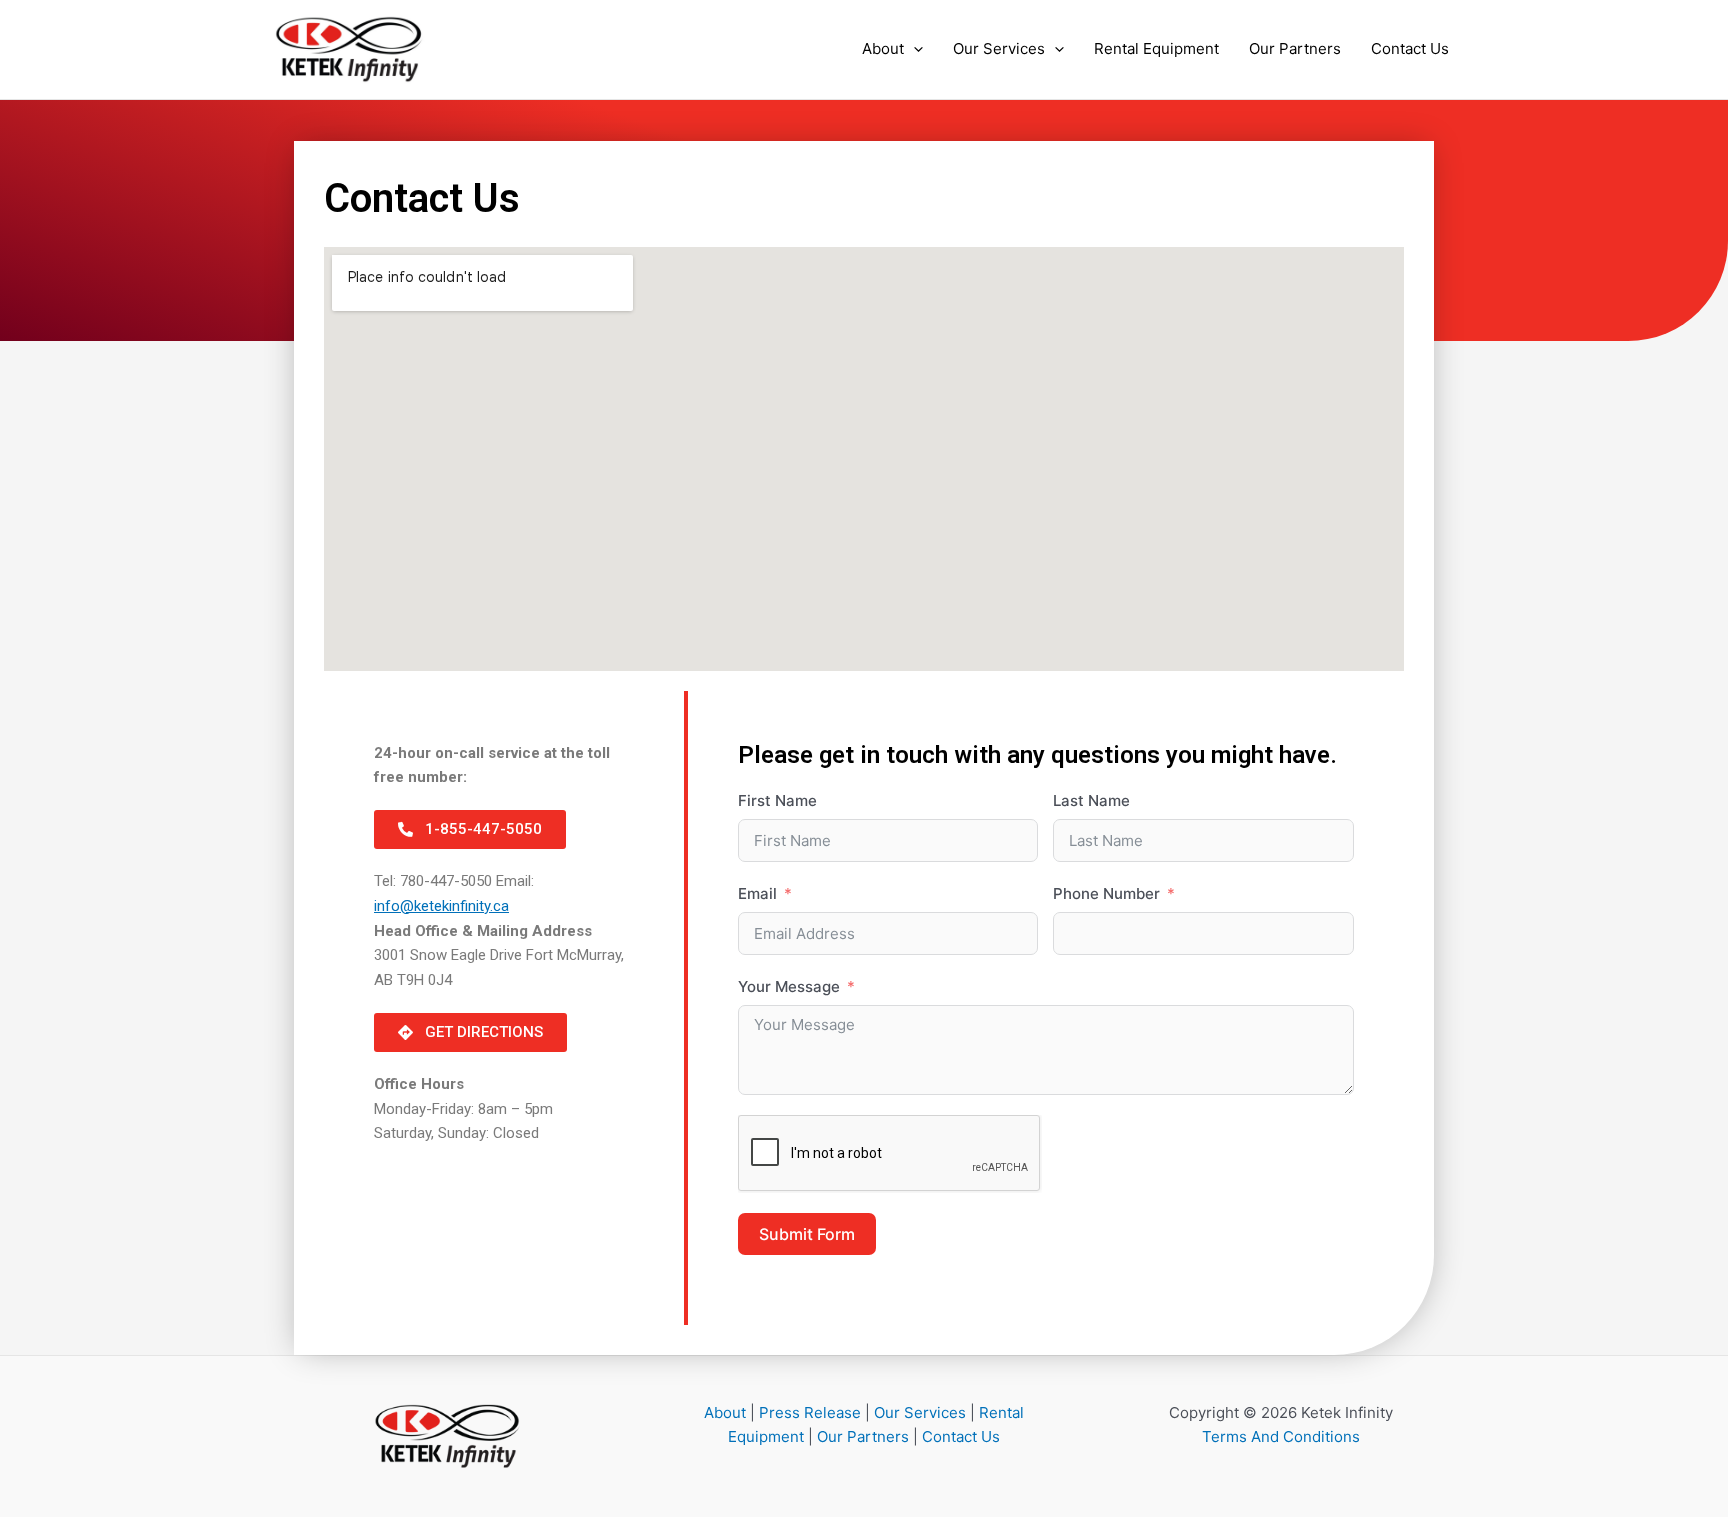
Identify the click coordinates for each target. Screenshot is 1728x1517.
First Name (777, 800)
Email (757, 893)
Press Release (810, 1412)
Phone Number (1106, 893)
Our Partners (1295, 48)
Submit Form (807, 1234)
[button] (913, 49)
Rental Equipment (1156, 48)
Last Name (1091, 800)
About (883, 48)
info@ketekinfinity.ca (441, 906)
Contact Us (1410, 48)
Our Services (999, 48)
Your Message (789, 986)
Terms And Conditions (1281, 1436)
